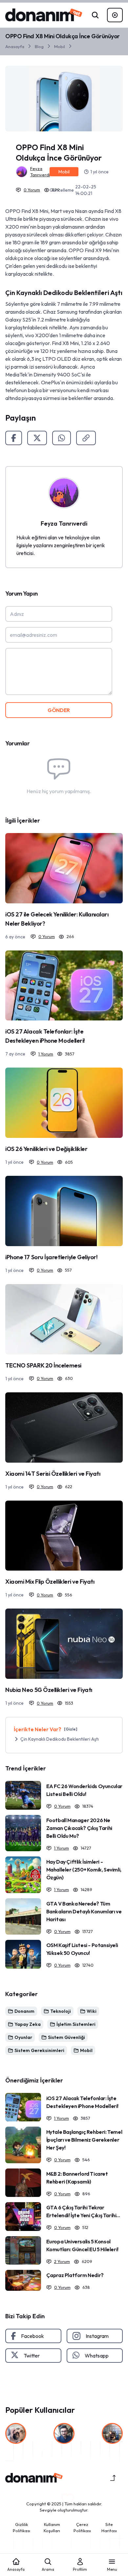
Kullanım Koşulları (52, 2528)
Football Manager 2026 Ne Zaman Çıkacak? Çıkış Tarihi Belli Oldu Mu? (79, 1828)
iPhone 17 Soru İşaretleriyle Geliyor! (51, 1257)
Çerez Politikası (82, 2528)
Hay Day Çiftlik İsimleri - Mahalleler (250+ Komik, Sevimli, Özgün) (84, 1870)
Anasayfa (15, 46)
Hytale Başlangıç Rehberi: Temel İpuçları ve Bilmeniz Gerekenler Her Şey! (84, 2140)
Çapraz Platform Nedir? (75, 2275)
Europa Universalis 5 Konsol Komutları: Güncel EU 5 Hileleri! (82, 2245)
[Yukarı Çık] (113, 2478)
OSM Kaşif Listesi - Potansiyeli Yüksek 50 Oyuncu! (82, 1949)
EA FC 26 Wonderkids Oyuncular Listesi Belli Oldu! (84, 1790)
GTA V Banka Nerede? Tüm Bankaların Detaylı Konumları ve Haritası (84, 1911)
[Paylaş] (86, 438)
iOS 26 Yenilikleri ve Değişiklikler (46, 1149)
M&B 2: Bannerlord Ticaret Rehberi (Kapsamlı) (77, 2178)
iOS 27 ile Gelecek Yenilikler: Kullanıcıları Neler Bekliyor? (57, 919)
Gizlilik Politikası (21, 2528)
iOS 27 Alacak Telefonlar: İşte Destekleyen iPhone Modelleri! (45, 1036)
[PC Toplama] (115, 15)
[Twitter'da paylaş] (37, 438)
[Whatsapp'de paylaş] (62, 438)
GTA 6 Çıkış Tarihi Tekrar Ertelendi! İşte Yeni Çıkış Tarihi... (83, 2211)
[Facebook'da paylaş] (14, 438)
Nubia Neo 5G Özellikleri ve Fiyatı (49, 1690)
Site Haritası (109, 2528)
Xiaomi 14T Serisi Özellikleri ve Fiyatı (53, 1474)
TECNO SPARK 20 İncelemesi (43, 1365)
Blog (39, 46)
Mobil (60, 46)
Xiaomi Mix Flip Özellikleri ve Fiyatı (50, 1582)
